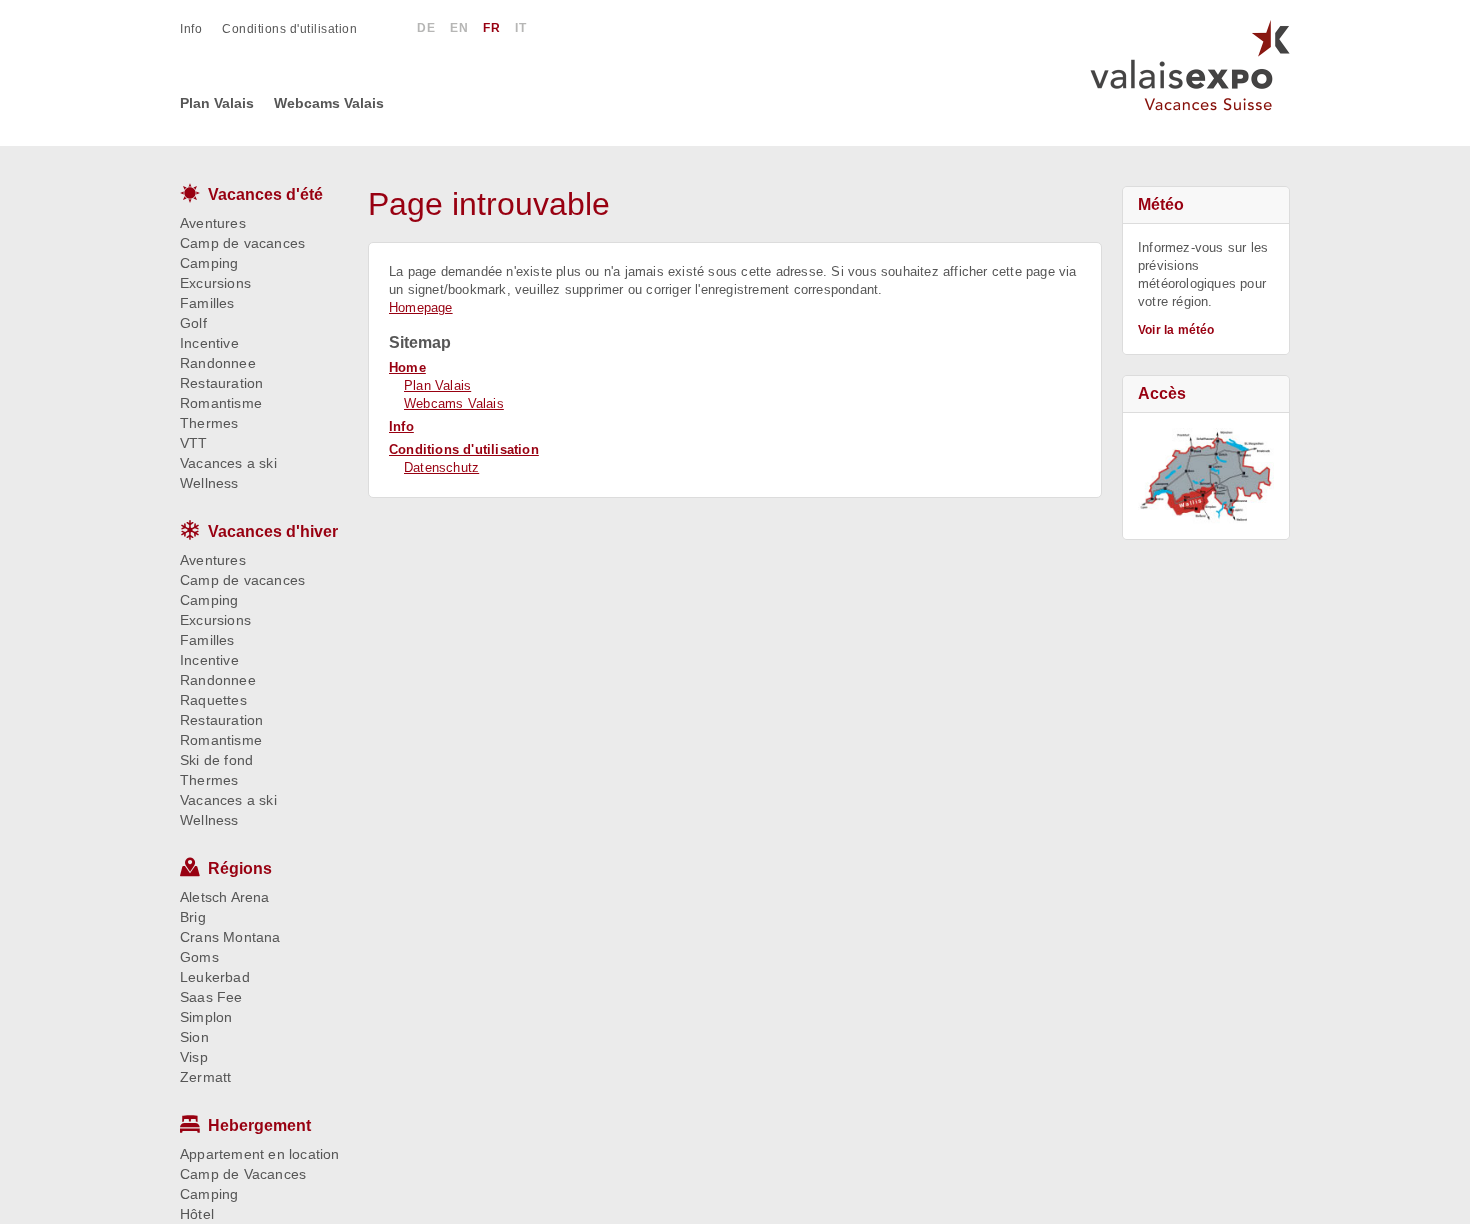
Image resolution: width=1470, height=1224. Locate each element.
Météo (1161, 204)
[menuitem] (201, 29)
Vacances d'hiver (273, 531)
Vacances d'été (265, 194)
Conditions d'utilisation (464, 449)
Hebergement (259, 1125)
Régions (240, 868)
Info (401, 426)
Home (407, 367)
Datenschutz (441, 467)
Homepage (421, 307)
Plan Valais (437, 385)
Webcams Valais (454, 403)
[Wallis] (1206, 476)
